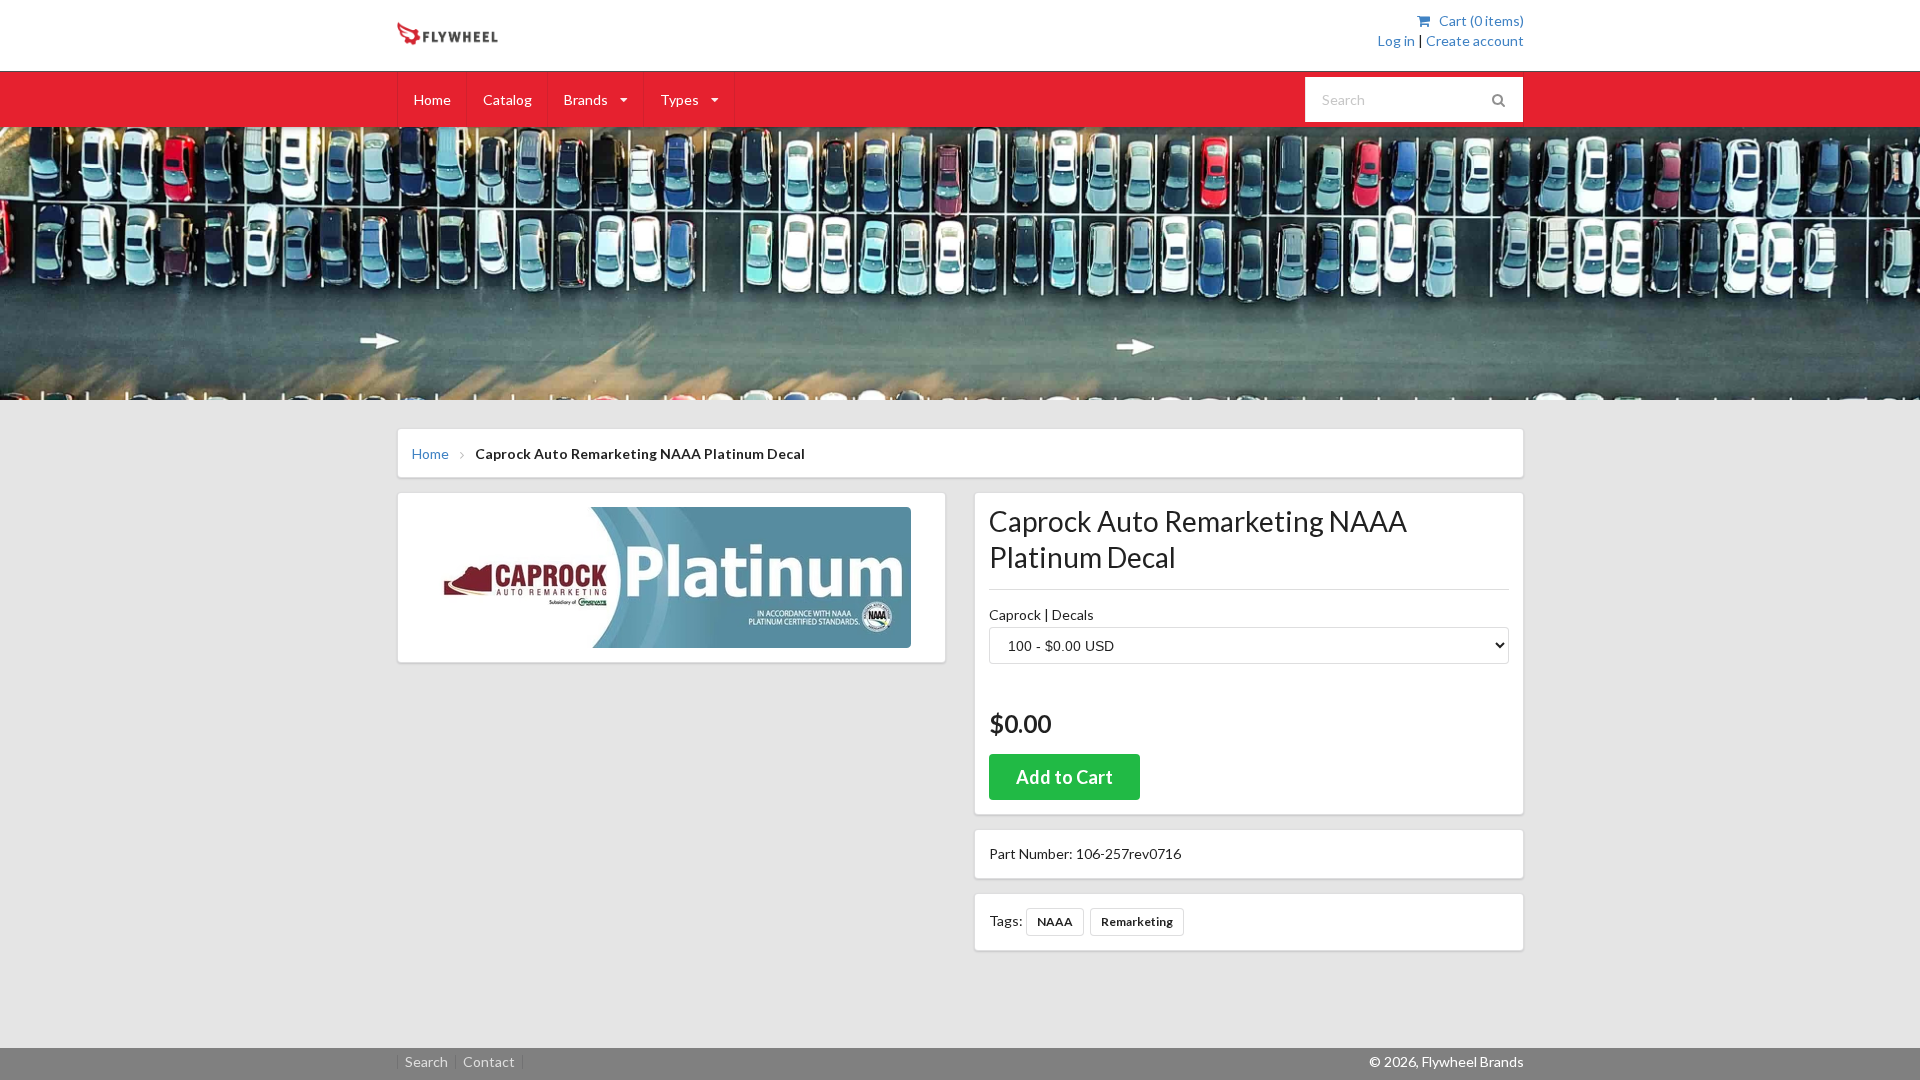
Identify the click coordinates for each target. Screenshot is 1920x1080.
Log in (1396, 40)
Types (679, 99)
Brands (586, 99)
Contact (489, 1062)
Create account (1475, 40)
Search (426, 1062)
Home (432, 99)
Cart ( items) (1479, 20)
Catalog (507, 99)
